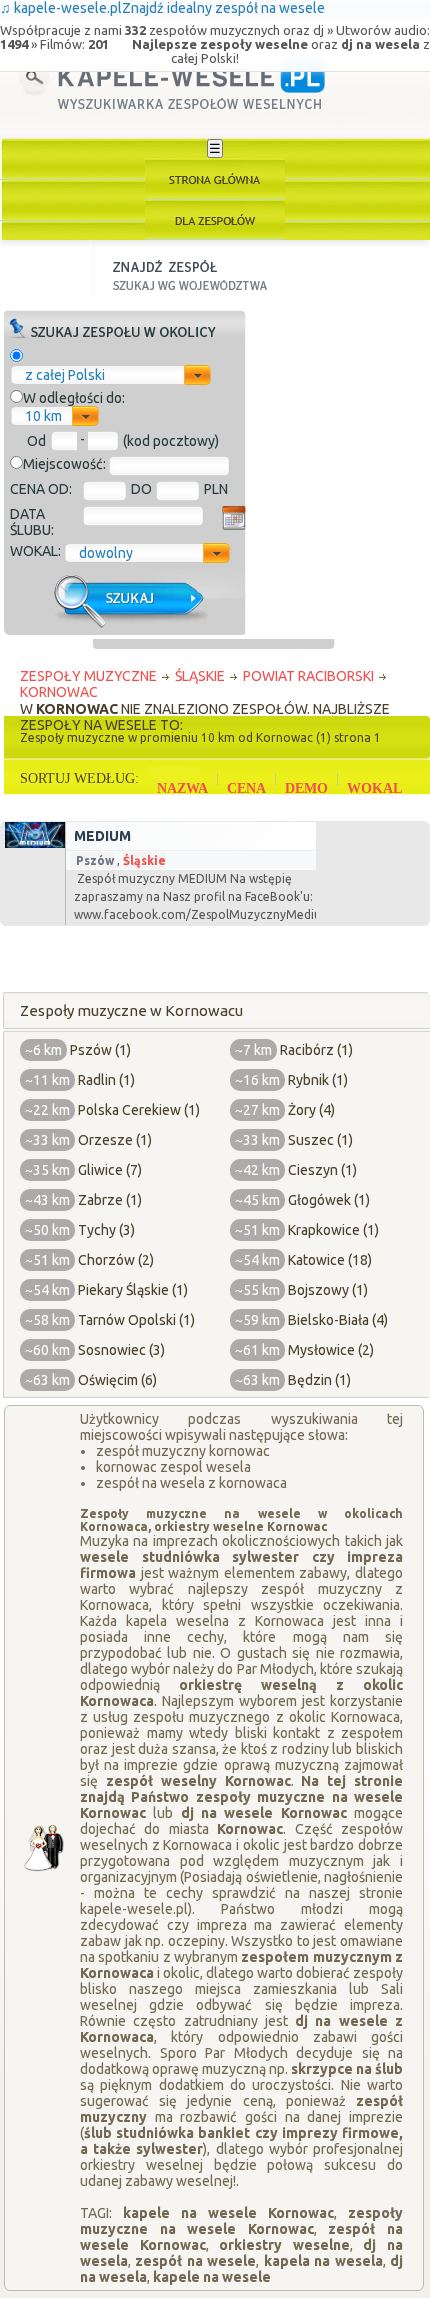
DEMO (306, 788)
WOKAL (374, 788)
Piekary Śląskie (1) (133, 1290)
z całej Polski (65, 375)
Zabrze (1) (110, 1200)
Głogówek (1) (329, 1200)
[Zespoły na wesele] (215, 219)
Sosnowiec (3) (121, 1350)
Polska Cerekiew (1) (139, 1110)
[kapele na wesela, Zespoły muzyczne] (215, 178)
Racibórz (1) (316, 1050)
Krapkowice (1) (333, 1230)
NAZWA (182, 788)
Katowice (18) (330, 1260)
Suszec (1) (320, 1140)
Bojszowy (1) (328, 1290)
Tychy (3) (106, 1230)
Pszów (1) (100, 1050)
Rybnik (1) (318, 1080)
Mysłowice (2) (331, 1350)
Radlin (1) (106, 1080)
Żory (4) (311, 1110)
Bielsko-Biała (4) (338, 1320)
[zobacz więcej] (33, 843)
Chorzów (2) (116, 1260)
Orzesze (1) (115, 1140)
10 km (43, 416)
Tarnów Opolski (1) (136, 1320)
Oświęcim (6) (117, 1380)
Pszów (95, 860)
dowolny (106, 553)
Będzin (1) (319, 1380)
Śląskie (144, 860)
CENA (246, 788)
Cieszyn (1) (322, 1170)
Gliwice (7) (110, 1170)
